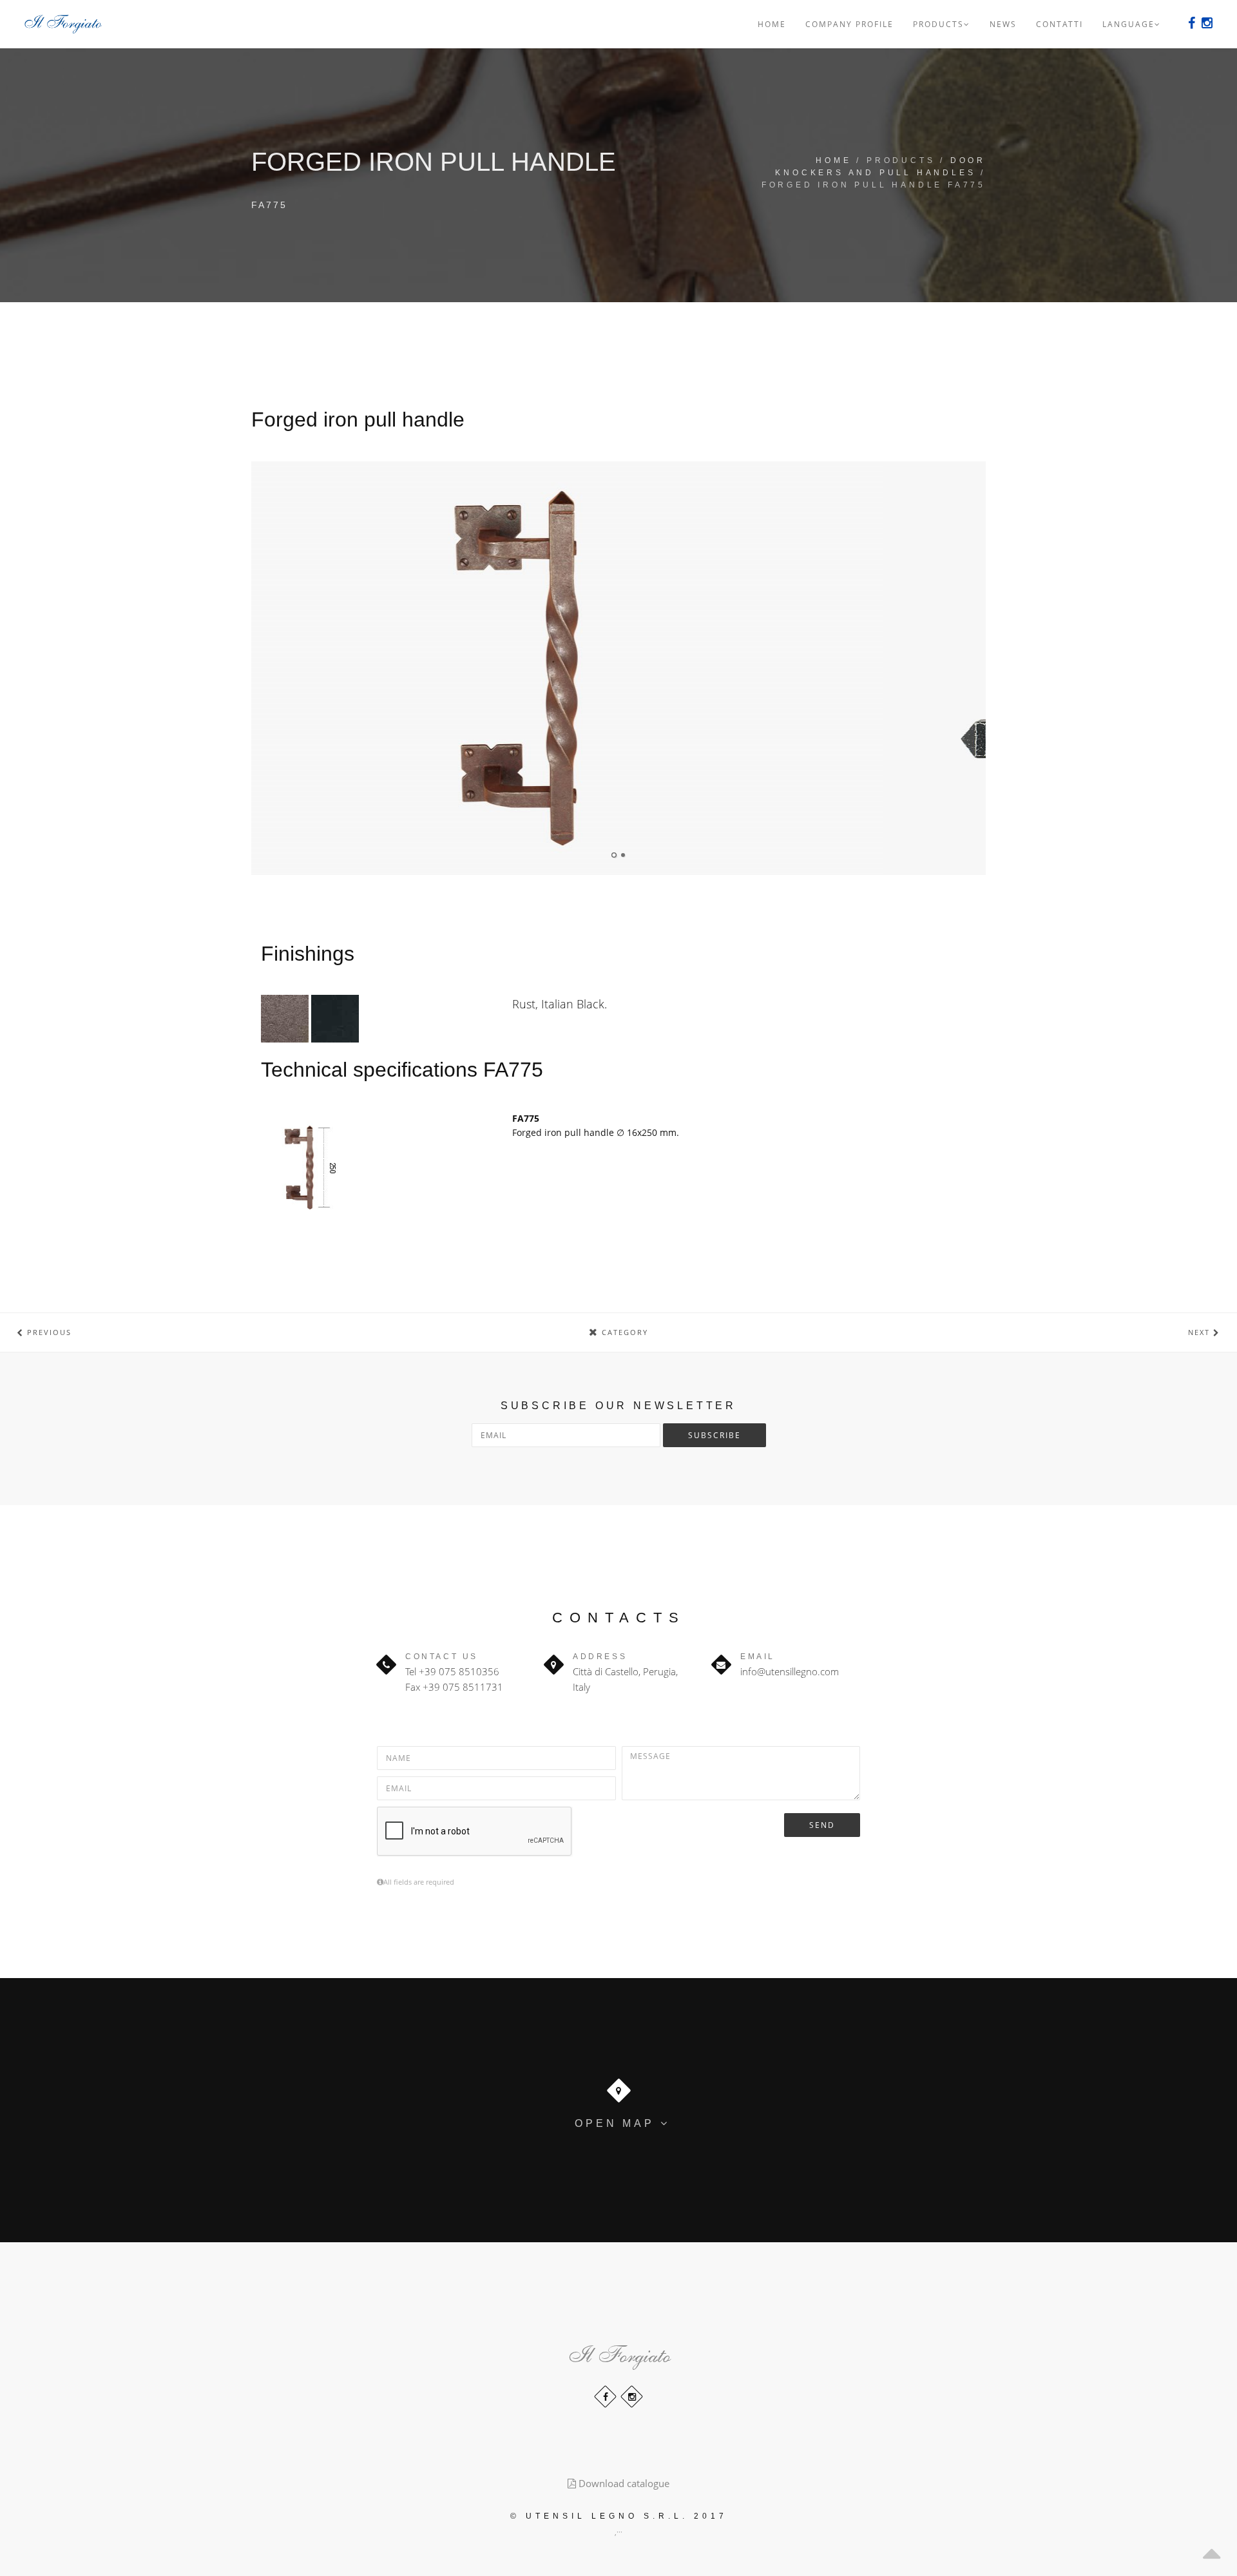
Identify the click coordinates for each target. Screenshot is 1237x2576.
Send (822, 1825)
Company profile (849, 24)
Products (938, 24)
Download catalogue (623, 2483)
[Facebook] (1192, 23)
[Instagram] (632, 2397)
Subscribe (714, 1435)
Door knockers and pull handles (880, 167)
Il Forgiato (618, 2350)
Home (772, 24)
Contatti (1060, 24)
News (1003, 24)
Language (1128, 24)
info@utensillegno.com (790, 1671)
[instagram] (1207, 23)
